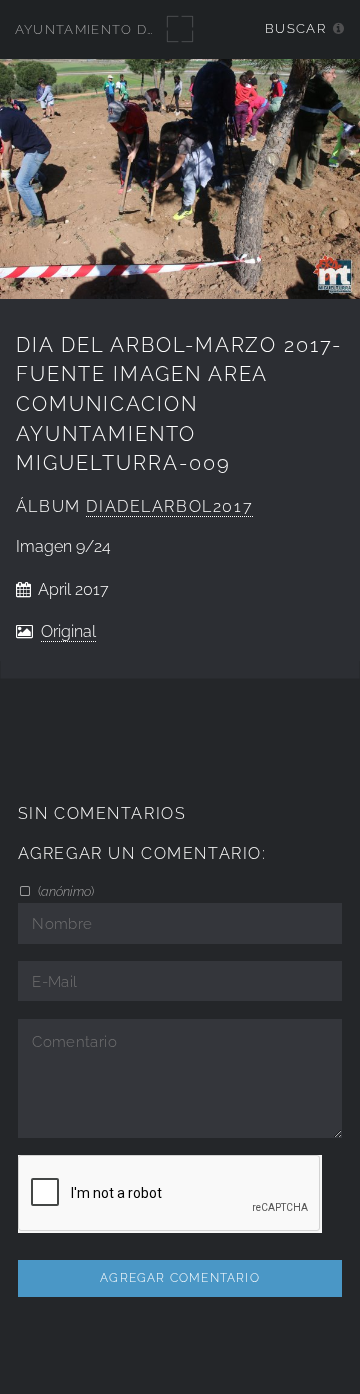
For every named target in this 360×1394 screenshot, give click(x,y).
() (64, 891)
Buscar (295, 28)
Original (68, 631)
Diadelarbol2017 (169, 506)
